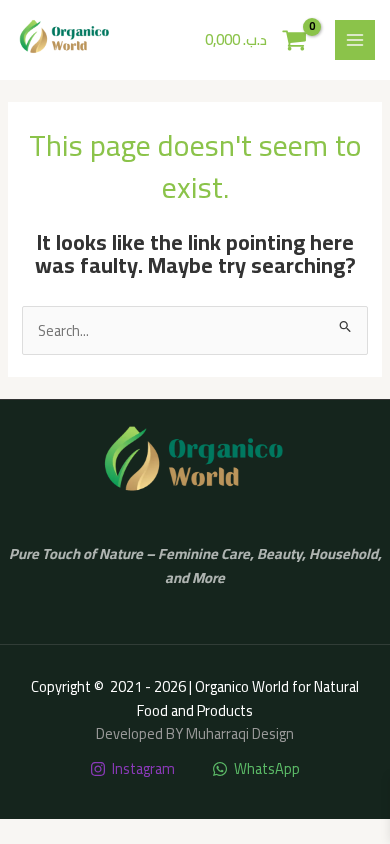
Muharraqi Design (240, 733)
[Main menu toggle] (355, 40)
